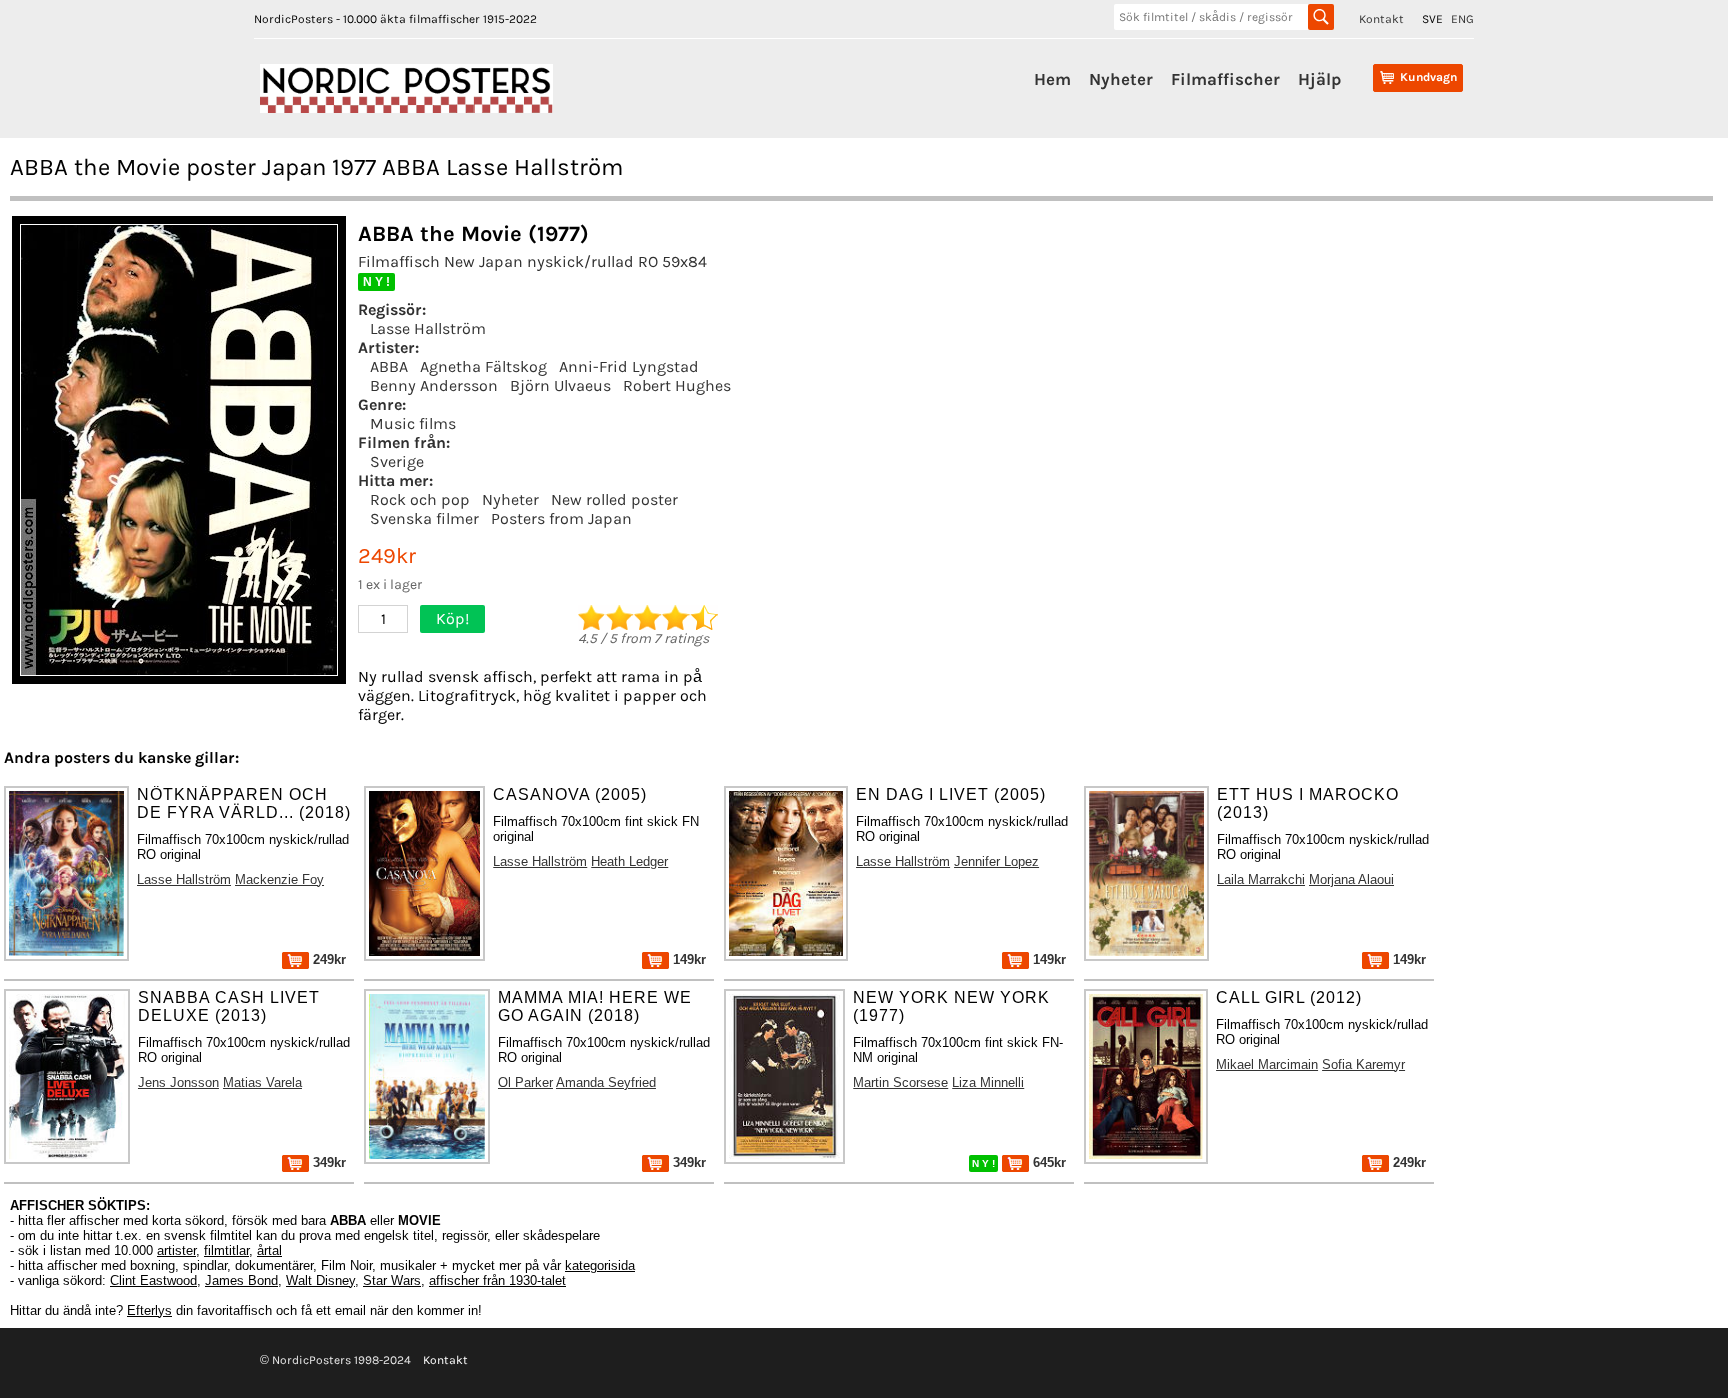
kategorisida (600, 1265)
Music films (413, 423)
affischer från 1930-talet (497, 1280)
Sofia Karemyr (1363, 1064)
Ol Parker (525, 1082)
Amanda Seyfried (606, 1082)
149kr (687, 959)
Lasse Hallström (428, 328)
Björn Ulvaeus (560, 385)
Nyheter (1121, 79)
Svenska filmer (424, 518)
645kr (1047, 1162)
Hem (1052, 79)
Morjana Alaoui (1351, 879)
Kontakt (1381, 19)
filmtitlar (226, 1250)
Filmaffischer (1225, 79)
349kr (327, 1162)
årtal (269, 1250)
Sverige (397, 461)
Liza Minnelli (988, 1082)
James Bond (241, 1280)
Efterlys (149, 1310)
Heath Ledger (629, 861)
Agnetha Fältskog (483, 366)
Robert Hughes (677, 385)
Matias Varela (262, 1082)
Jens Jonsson (178, 1082)
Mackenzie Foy (279, 879)
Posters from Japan (561, 518)
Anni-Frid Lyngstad (629, 366)
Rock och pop (420, 499)
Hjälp (1319, 79)
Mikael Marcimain (1267, 1064)
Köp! (452, 618)
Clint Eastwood (153, 1280)
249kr (327, 959)
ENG (1462, 19)
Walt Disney (320, 1280)
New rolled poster (614, 499)
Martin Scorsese (900, 1082)
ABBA (389, 366)
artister (176, 1250)
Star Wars (392, 1280)
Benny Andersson (434, 385)
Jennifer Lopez (996, 861)
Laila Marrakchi (1261, 879)
